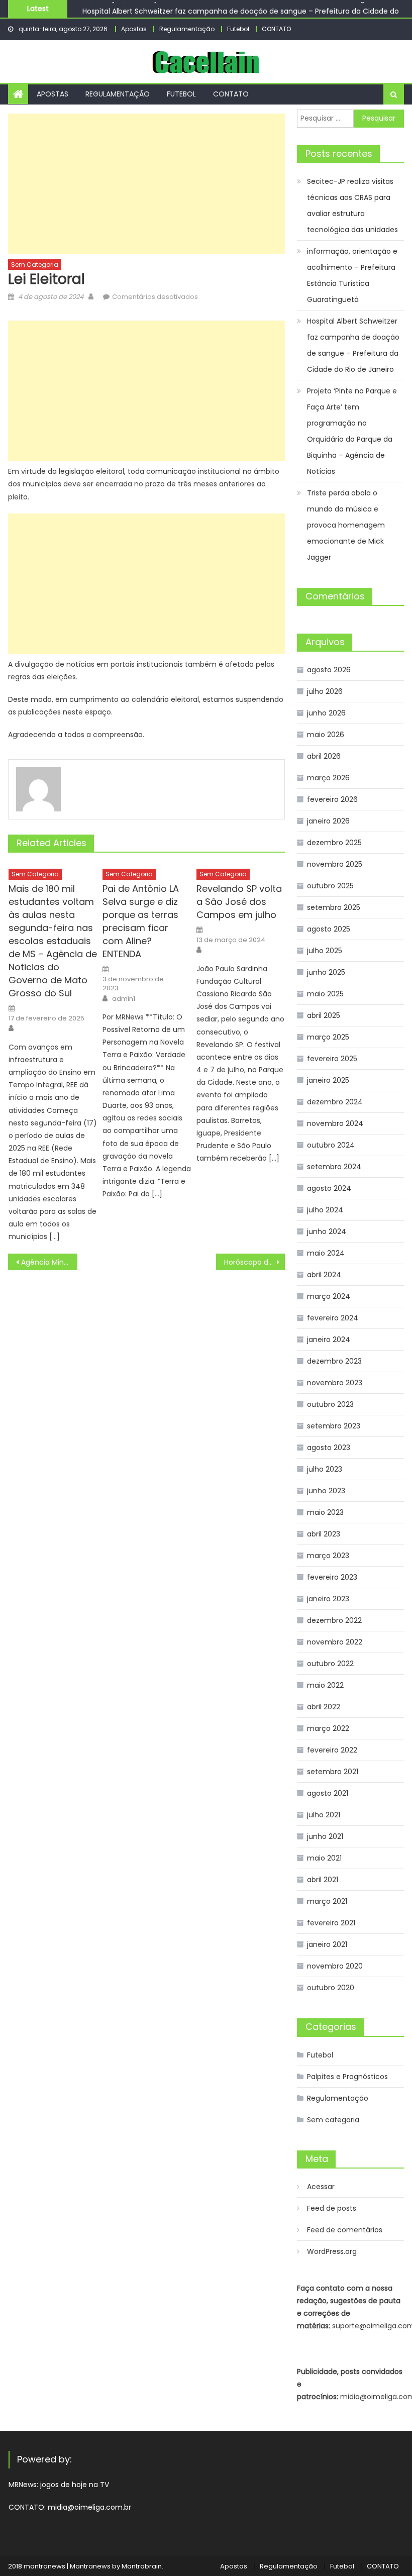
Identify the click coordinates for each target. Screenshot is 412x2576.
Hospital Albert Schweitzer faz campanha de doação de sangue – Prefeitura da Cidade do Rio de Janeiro (353, 345)
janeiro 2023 (328, 1599)
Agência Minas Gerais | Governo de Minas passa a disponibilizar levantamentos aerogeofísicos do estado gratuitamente (49, 1262)
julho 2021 (324, 1815)
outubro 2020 (331, 1988)
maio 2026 (326, 735)
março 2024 (329, 1296)
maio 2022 (325, 1685)
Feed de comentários (345, 2230)
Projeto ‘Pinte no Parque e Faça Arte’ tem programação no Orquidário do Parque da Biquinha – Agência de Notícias (352, 431)
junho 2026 (326, 713)
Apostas (134, 29)
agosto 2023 (329, 1448)
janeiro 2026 (328, 821)
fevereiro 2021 (331, 1923)
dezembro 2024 (335, 1102)
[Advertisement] (146, 184)
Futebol (238, 29)
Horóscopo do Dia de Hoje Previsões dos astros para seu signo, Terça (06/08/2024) (255, 1262)
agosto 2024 (329, 1188)
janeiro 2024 (329, 1339)
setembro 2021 (333, 1772)
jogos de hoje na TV (75, 2485)
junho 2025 (326, 972)
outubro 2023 (330, 1404)
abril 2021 (323, 1880)
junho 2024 (327, 1231)
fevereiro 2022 (332, 1750)
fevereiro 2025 (332, 1059)
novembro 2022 (335, 1642)
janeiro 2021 (327, 1944)
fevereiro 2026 (332, 799)
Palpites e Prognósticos (347, 2077)
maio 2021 (324, 1858)
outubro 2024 (331, 1145)
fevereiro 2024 (333, 1318)
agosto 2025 (329, 929)
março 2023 (328, 1556)
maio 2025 (325, 994)
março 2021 (327, 1901)
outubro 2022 (330, 1664)
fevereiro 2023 (332, 1577)
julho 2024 (325, 1210)
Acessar (321, 2187)
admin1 (124, 999)
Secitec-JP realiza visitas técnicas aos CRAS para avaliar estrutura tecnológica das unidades (352, 205)
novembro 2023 (335, 1383)
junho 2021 (325, 1836)
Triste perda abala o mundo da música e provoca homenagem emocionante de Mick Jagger (346, 525)
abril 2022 (324, 1707)
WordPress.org (332, 2251)
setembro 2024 (334, 1167)
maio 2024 (326, 1253)
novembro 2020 (335, 1966)
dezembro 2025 (334, 843)
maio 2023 (325, 1512)
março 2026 (328, 778)
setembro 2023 (334, 1426)
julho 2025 (325, 951)
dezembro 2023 (334, 1361)
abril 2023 (324, 1534)
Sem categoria (35, 265)
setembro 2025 (334, 907)
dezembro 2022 (334, 1620)
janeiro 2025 (328, 1080)
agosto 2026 (329, 670)
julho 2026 (325, 691)
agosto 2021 (328, 1793)
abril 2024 (324, 1275)
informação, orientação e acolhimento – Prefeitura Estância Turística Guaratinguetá (352, 275)
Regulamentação (187, 29)
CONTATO (276, 29)
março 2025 (328, 1037)
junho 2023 (326, 1491)
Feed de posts (332, 2208)
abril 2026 (324, 756)
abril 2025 (324, 1015)
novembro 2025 (335, 864)
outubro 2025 (330, 886)
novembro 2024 (335, 1123)
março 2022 (328, 1728)
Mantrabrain (142, 2566)
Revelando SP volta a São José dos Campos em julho (239, 902)
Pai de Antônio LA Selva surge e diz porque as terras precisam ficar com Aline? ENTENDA (141, 921)
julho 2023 (325, 1469)
